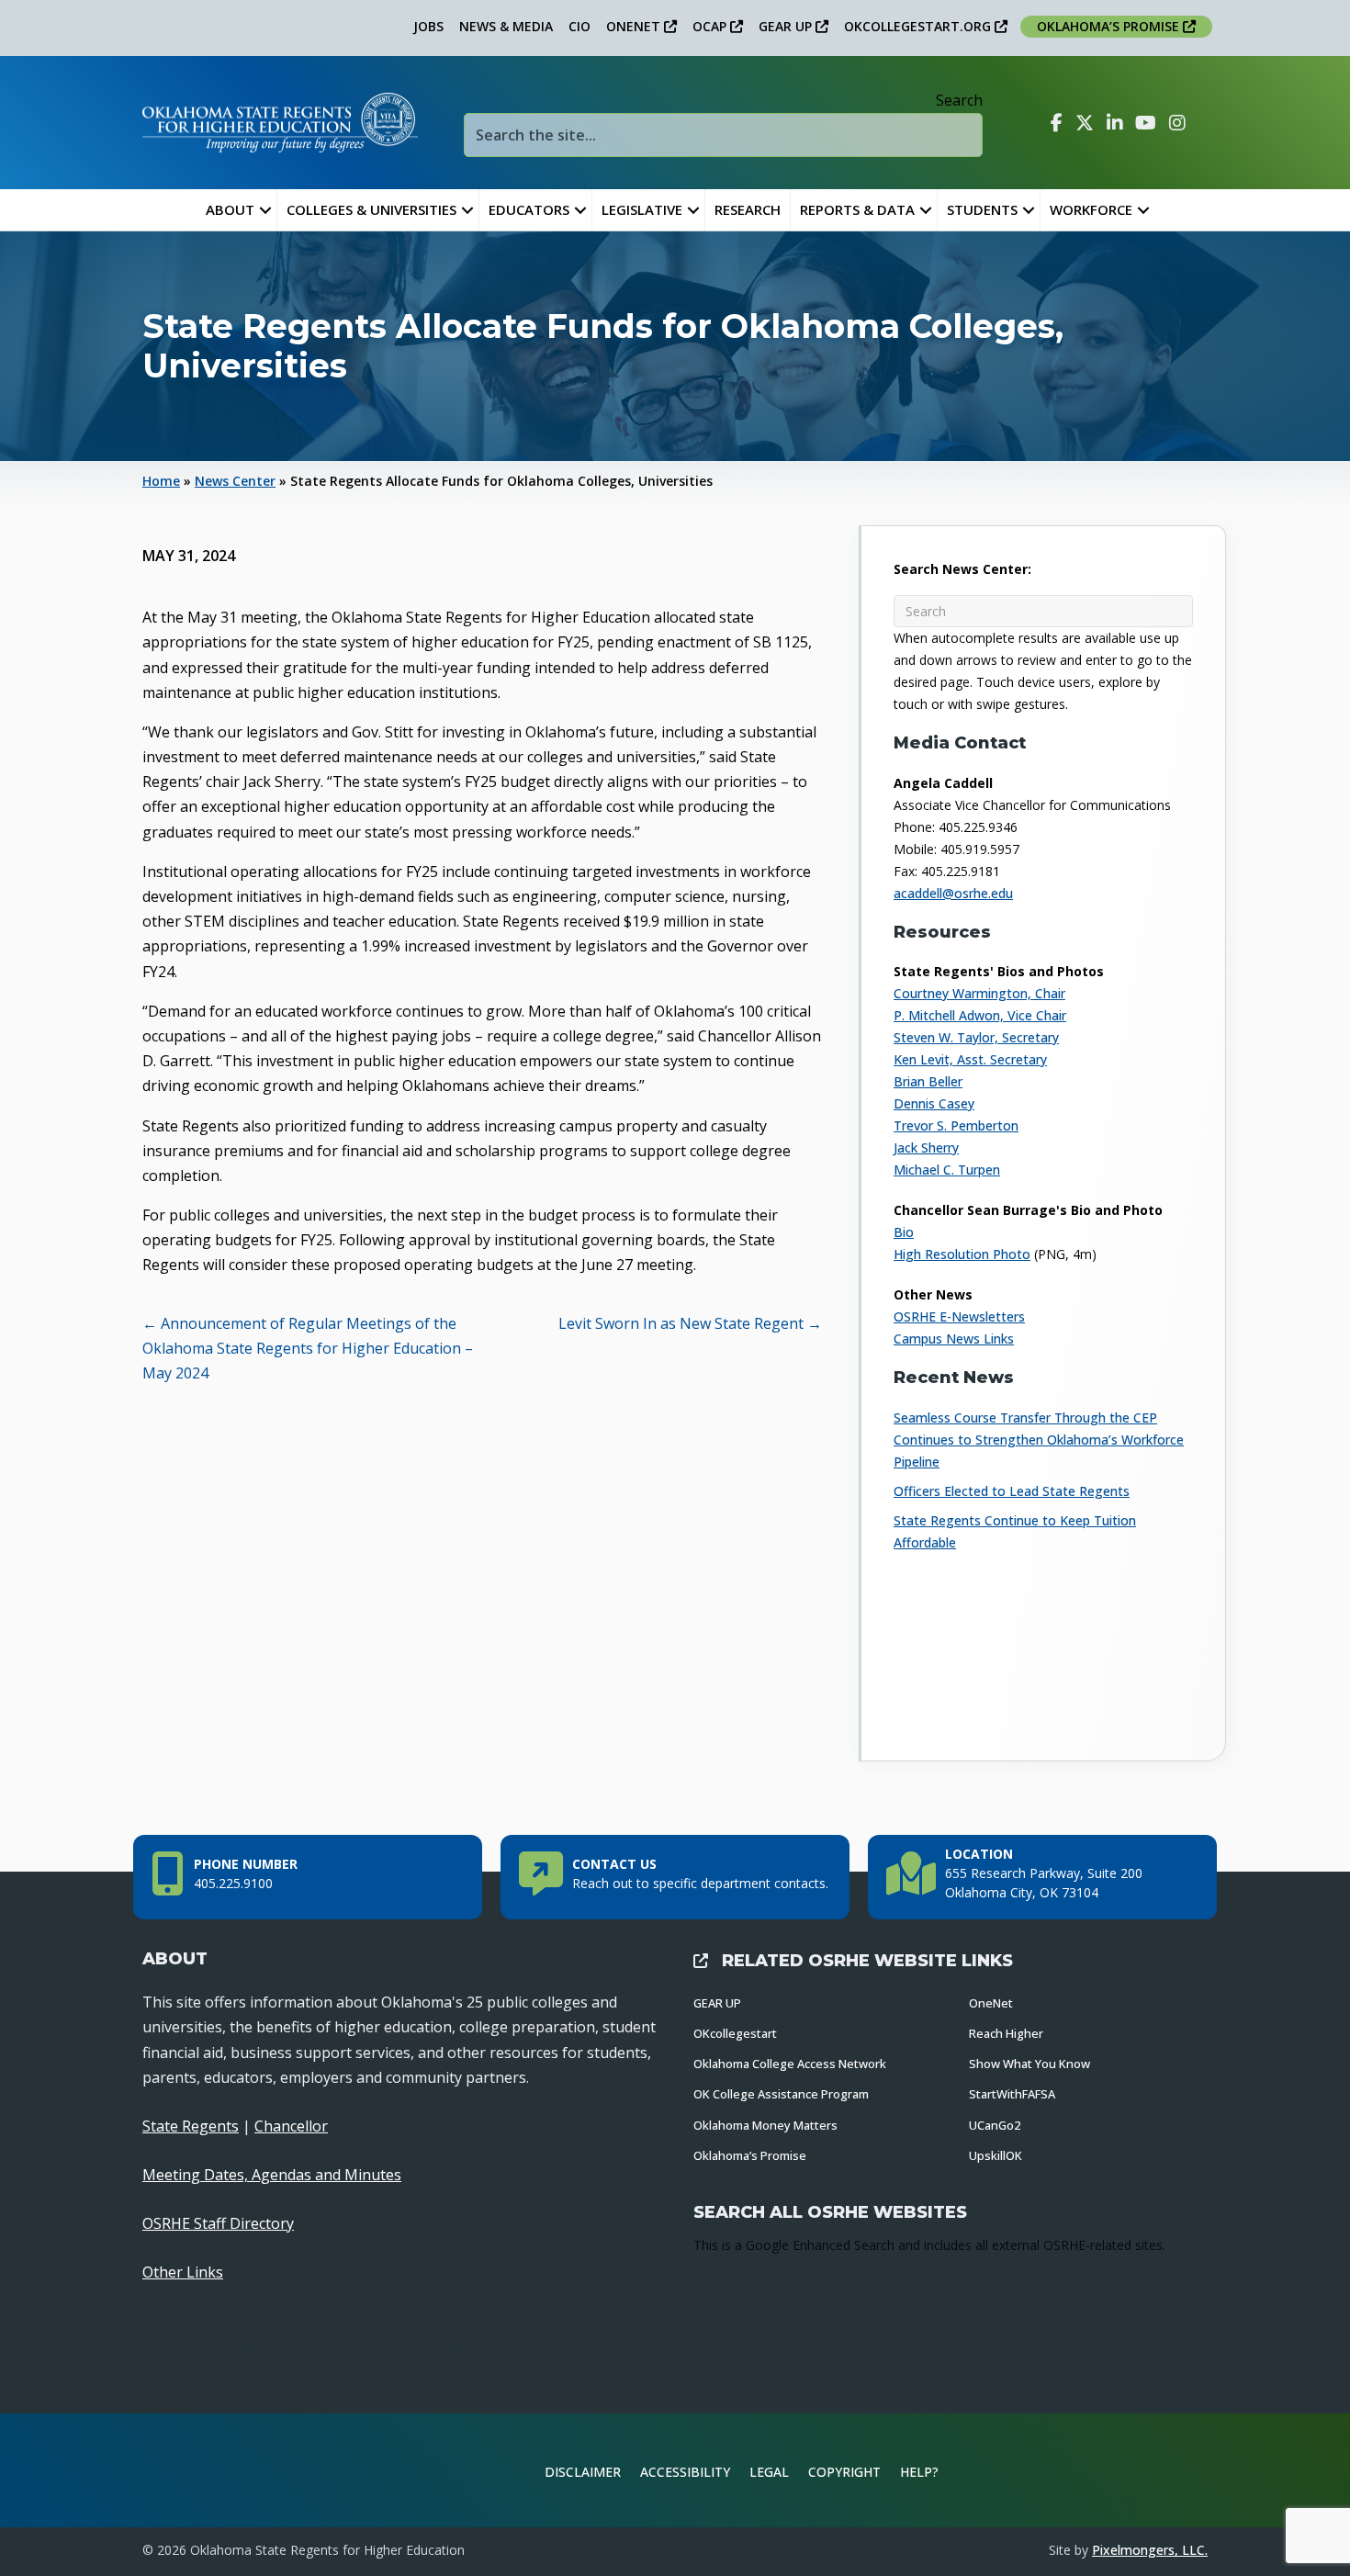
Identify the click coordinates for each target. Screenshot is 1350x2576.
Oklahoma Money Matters (765, 2125)
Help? (919, 2472)
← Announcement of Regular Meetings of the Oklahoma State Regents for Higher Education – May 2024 (308, 1348)
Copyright (844, 2472)
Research (748, 209)
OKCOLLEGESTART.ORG (919, 26)
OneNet (991, 2003)
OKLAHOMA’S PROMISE (1110, 26)
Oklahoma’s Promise (750, 2155)
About (230, 209)
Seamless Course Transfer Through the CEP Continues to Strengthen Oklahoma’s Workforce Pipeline (1039, 1440)
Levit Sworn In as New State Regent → (690, 1323)
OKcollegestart (735, 2033)
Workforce (1091, 209)
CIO (579, 26)
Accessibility (685, 2472)
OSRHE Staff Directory (218, 2223)
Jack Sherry (926, 1147)
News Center (235, 481)
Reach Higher (1006, 2033)
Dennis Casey (934, 1103)
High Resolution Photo (962, 1254)
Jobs (428, 26)
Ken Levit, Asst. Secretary (970, 1059)
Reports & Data (857, 209)
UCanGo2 (995, 2125)
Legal (769, 2472)
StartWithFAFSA (1012, 2094)
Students (982, 209)
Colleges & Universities (371, 209)
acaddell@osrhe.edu (953, 893)
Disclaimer (583, 2472)
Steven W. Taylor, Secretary (976, 1037)
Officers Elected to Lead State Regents (1012, 1491)
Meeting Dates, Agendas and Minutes (272, 2175)
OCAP (711, 26)
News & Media (506, 26)
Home (161, 481)
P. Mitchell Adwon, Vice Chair (980, 1015)
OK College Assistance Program (781, 2094)
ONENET (635, 26)
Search (959, 100)
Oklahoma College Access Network (790, 2064)
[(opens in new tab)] (1147, 2469)
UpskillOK (996, 2155)
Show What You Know (1029, 2064)
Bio (904, 1232)
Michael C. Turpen (947, 1170)
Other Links (183, 2272)
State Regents (191, 2126)
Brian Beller (928, 1081)
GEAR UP (787, 26)
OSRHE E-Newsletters (959, 1316)
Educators (529, 209)
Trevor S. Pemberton (956, 1125)
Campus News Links (954, 1339)
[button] (265, 210)
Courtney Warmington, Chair (979, 993)
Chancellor (291, 2126)
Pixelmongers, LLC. (1150, 2550)
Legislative (642, 209)
